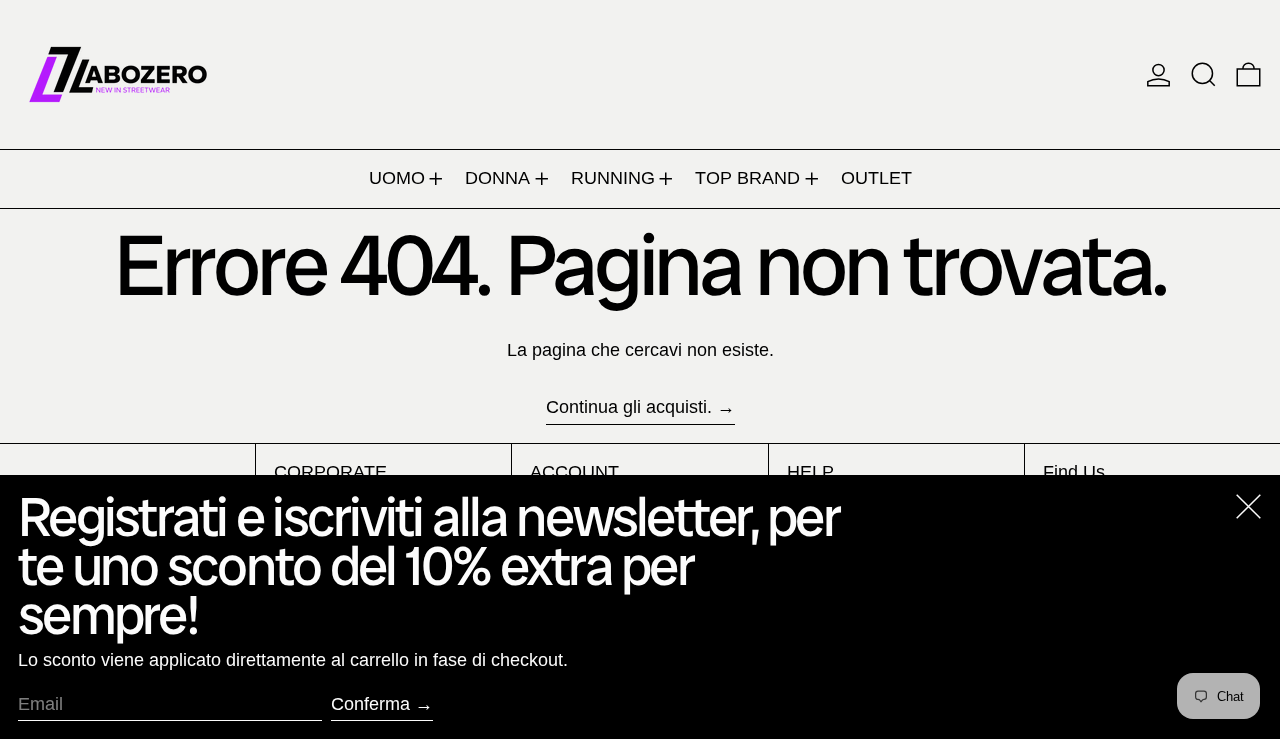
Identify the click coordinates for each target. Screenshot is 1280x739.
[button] (1203, 74)
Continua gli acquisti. (629, 407)
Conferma (370, 704)
